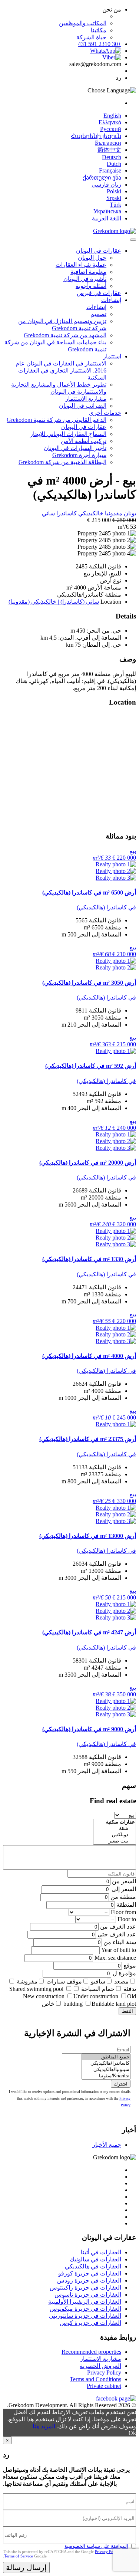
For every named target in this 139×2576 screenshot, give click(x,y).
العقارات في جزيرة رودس (89, 2280)
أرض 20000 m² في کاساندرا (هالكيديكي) (88, 1163)
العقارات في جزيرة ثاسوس (88, 2295)
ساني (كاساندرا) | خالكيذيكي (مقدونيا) (54, 602)
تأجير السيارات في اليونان (75, 448)
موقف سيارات (64, 1981)
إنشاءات (111, 300)
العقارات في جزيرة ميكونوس (85, 2309)
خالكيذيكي (90, 513)
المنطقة (126, 1905)
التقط (127, 2011)
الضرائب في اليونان (83, 406)
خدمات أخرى (105, 413)
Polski (114, 191)
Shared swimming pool (36, 1989)
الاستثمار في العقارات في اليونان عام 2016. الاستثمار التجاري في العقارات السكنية (61, 370)
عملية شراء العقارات (81, 265)
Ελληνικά (110, 122)
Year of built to (119, 1950)
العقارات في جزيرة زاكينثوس (85, 2288)
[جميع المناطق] (106, 2057)
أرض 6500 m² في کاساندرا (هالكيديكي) (89, 892)
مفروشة (27, 1981)
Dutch (114, 164)
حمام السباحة (98, 1989)
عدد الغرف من (118, 1927)
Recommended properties (91, 2352)
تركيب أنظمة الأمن (84, 441)
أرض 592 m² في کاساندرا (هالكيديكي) (91, 1066)
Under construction (96, 1996)
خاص (48, 2004)
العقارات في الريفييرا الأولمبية (85, 2302)
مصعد (121, 1981)
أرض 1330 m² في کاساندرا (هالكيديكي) (89, 1259)
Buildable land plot (114, 2004)
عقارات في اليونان (99, 251)
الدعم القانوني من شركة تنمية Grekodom (57, 420)
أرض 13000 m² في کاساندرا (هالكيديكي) (88, 1536)
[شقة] (115, 1829)
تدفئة (130, 1989)
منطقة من (123, 1897)
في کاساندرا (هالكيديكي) (106, 907)
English (112, 116)
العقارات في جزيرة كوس (90, 2323)
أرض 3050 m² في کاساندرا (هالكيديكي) (89, 983)
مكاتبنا (99, 30)
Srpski (114, 198)
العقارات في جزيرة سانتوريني (85, 2316)
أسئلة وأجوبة (91, 286)
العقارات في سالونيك (95, 2259)
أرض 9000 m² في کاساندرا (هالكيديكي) (89, 1729)
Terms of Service (19, 2556)
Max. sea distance (115, 1958)
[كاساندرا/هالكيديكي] (106, 2063)
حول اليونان (92, 258)
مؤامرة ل (124, 1973)
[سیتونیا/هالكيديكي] (106, 2070)
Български (108, 143)
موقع (130, 1965)
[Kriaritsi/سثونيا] (106, 2076)
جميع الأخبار (107, 2145)
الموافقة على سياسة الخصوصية (96, 2546)
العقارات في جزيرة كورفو (90, 2273)
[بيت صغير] (115, 1841)
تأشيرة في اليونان (85, 279)
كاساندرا (66, 513)
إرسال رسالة (26, 2567)
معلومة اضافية (88, 272)
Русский (111, 129)
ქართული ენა (102, 178)
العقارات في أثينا (101, 2252)
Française (110, 170)
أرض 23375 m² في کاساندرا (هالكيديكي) (88, 1439)
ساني (48, 513)
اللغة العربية (107, 218)
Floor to (127, 1919)
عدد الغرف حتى (117, 1934)
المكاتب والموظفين (83, 23)
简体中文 (109, 150)
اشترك (121, 2084)
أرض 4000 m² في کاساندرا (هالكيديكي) (89, 1356)
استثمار (112, 356)
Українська (107, 211)
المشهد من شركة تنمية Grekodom (65, 335)
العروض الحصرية (100, 2366)
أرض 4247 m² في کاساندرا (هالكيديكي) (89, 1632)
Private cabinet (104, 2386)
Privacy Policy (104, 2372)
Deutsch (112, 157)
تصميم (98, 314)
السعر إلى (124, 1889)
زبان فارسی (106, 185)
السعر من (124, 1881)
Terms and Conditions (95, 2379)
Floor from (123, 1912)
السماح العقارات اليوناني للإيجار (68, 434)
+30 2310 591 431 (100, 44)
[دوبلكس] (115, 1835)
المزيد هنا (44, 2426)
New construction (44, 1996)
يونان (129, 513)
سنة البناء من (120, 1942)
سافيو (98, 1981)
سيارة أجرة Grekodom (79, 455)
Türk (115, 205)
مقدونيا (113, 513)
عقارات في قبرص (99, 293)
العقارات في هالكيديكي (93, 2266)
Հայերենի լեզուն (96, 136)
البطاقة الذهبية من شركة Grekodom (62, 462)
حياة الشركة (91, 37)
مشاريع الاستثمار (86, 399)
